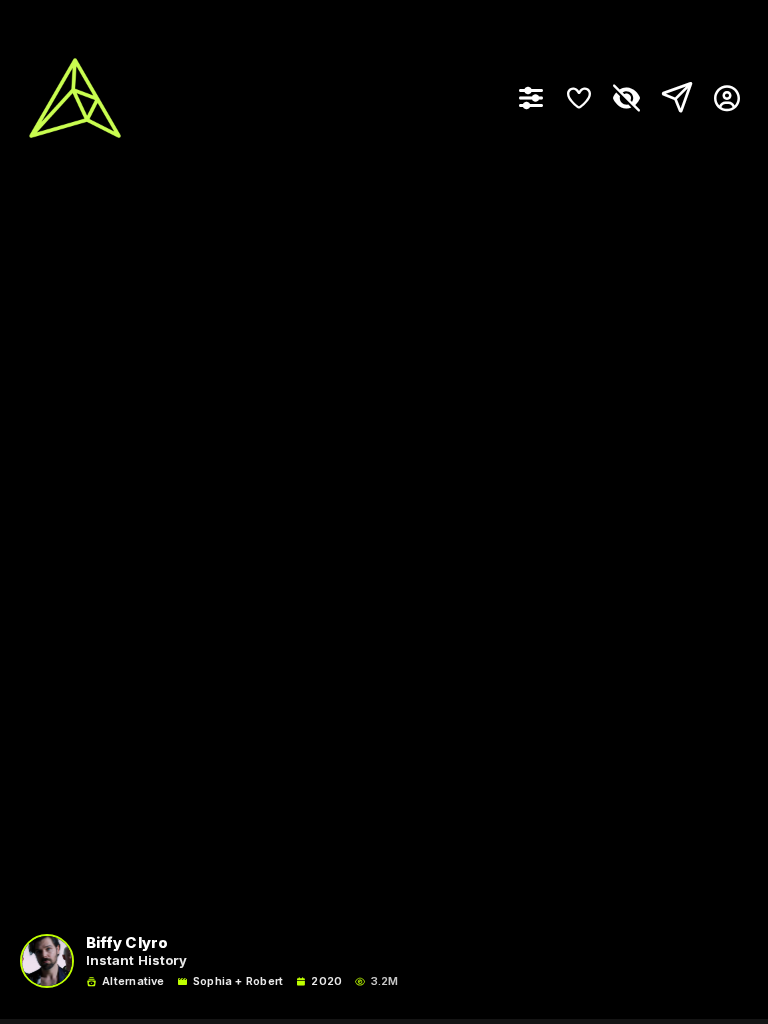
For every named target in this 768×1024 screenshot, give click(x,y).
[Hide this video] (627, 98)
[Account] (719, 98)
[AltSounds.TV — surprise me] (75, 98)
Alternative (133, 981)
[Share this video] (673, 98)
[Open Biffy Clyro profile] (47, 961)
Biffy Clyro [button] (127, 943)
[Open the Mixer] (531, 98)
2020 (326, 981)
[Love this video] (579, 98)
